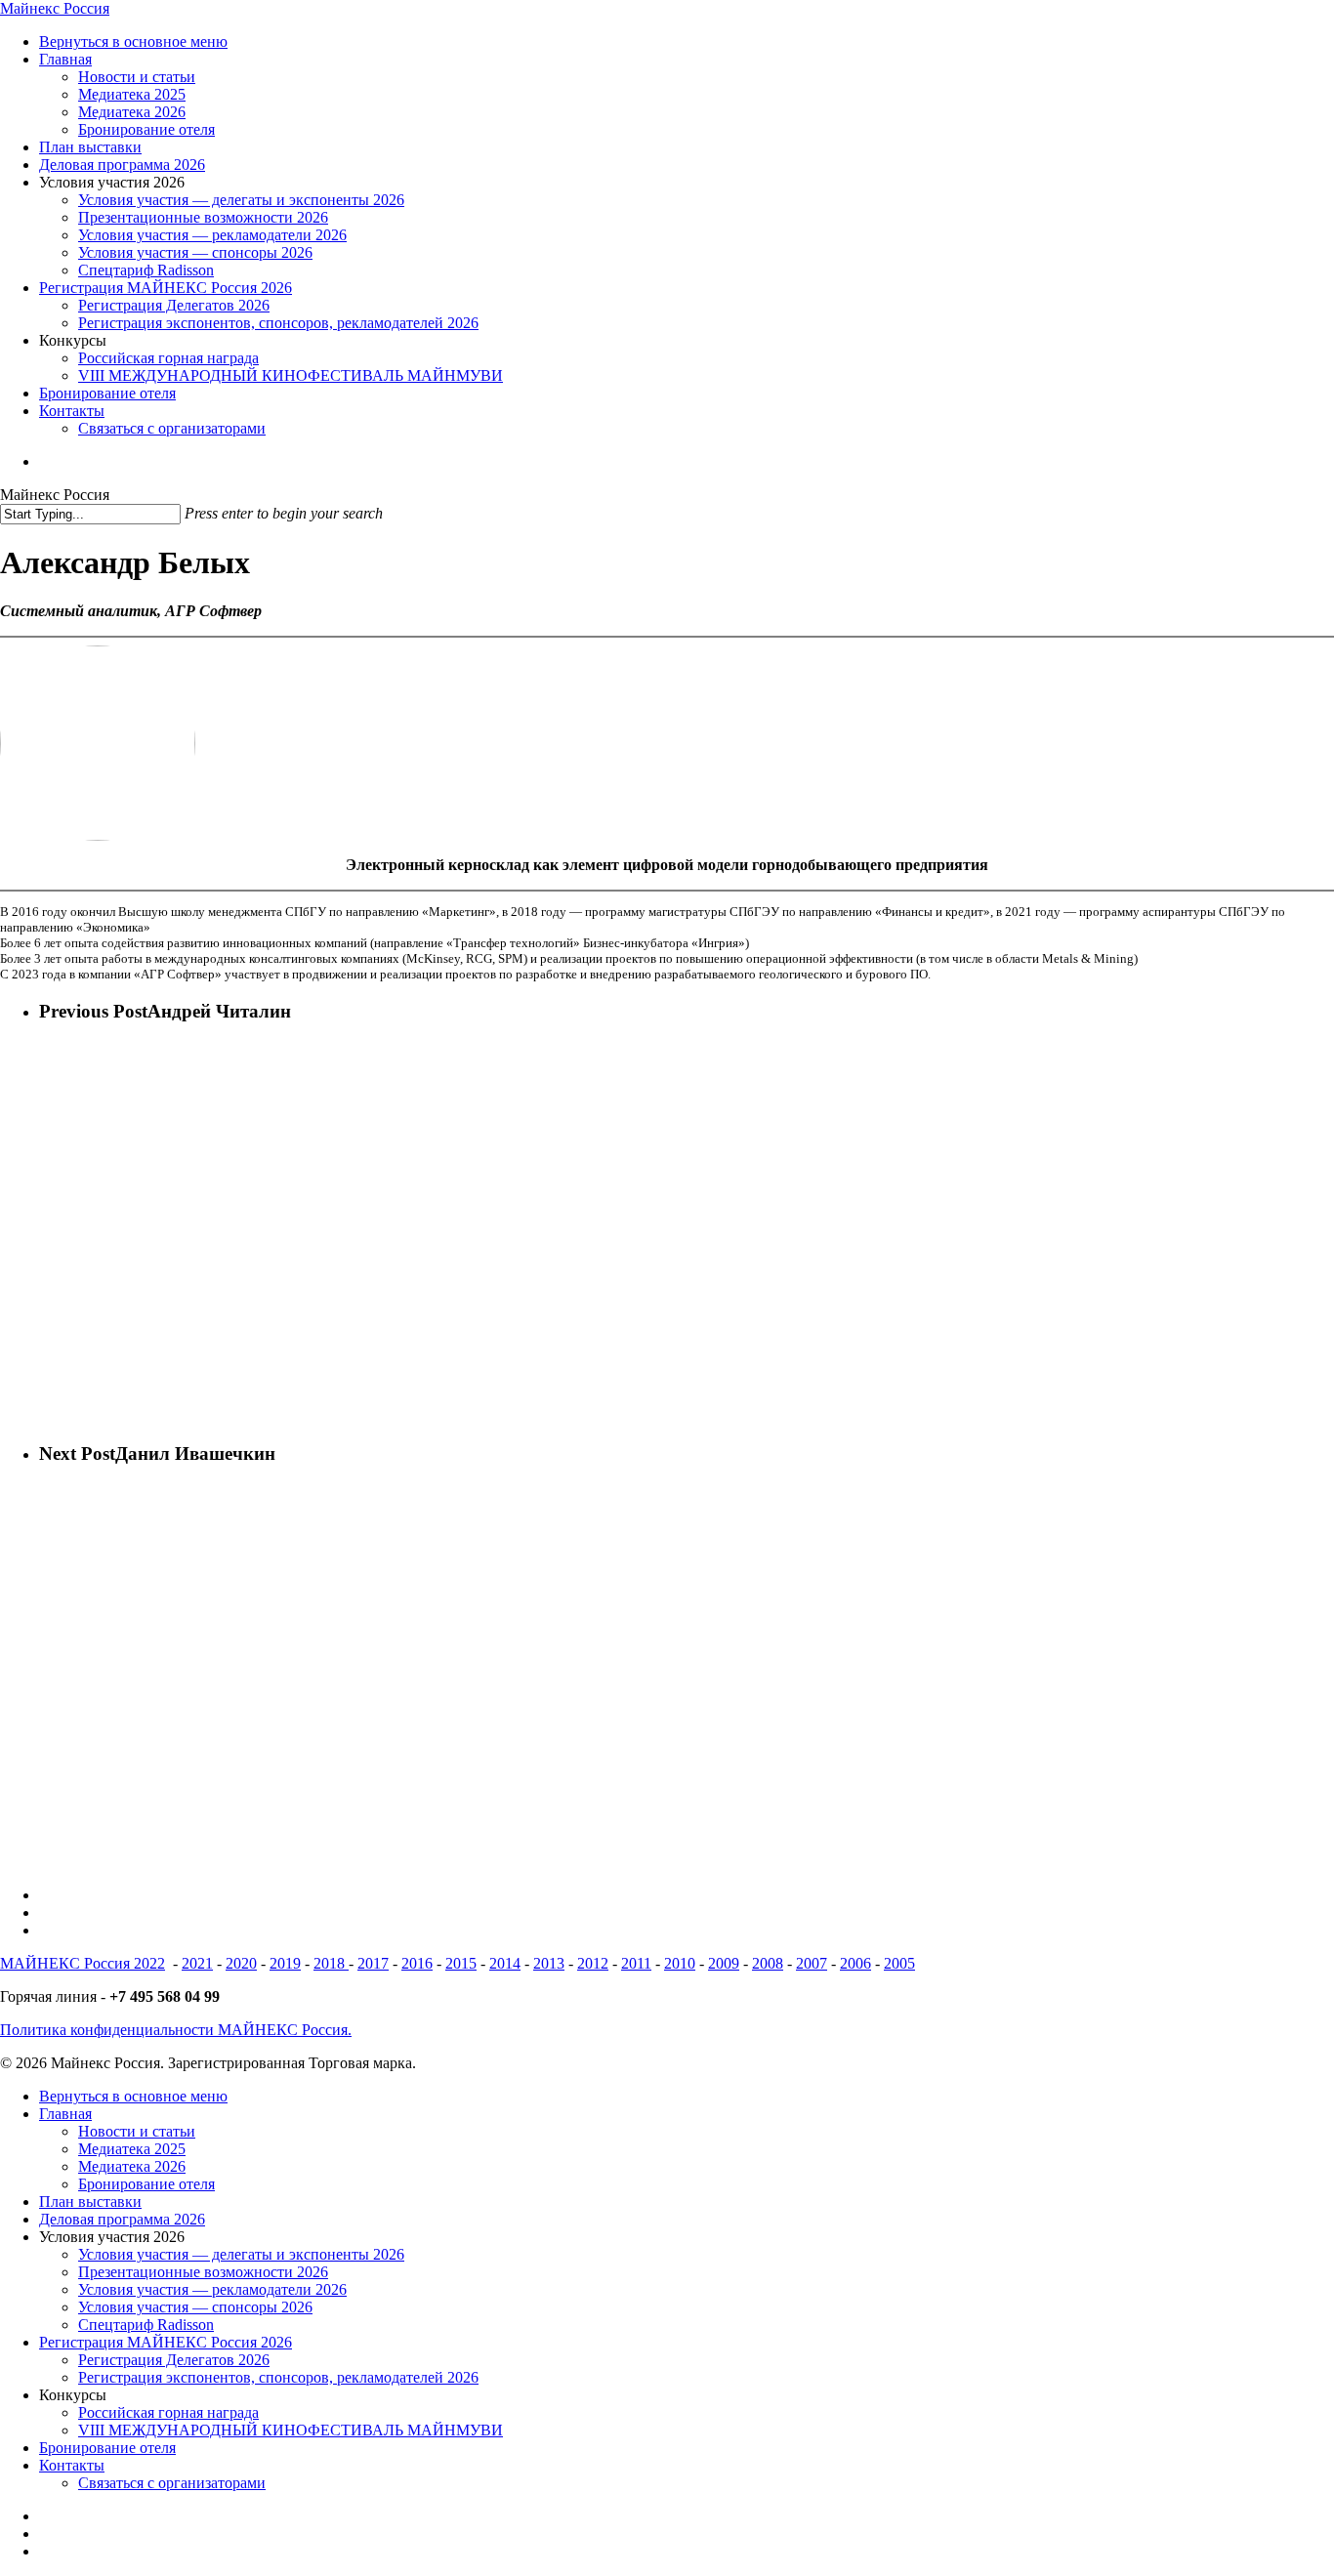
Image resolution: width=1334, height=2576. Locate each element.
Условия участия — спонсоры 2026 (195, 2307)
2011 (636, 1963)
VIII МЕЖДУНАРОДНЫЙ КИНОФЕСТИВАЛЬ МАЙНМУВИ (291, 2430)
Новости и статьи (137, 2131)
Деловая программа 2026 (122, 2219)
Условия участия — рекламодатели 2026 (212, 2289)
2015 (461, 1963)
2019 (285, 1963)
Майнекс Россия (55, 8)
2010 (680, 1963)
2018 (331, 1963)
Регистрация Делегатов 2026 (174, 2360)
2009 (724, 1963)
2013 (549, 1963)
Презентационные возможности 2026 (203, 2272)
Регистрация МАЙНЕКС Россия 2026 (166, 2342)
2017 (373, 1963)
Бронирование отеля (146, 2184)
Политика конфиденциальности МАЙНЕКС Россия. (176, 2030)
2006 (855, 1963)
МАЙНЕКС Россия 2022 (83, 1963)
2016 (417, 1963)
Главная (65, 2114)
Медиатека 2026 (132, 2166)
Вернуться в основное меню (133, 2096)
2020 (241, 1963)
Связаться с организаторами (172, 2483)
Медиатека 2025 (132, 2149)
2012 (593, 1963)
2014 (505, 1963)
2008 (768, 1963)
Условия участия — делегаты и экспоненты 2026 (241, 2254)
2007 (812, 1963)
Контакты (72, 2465)
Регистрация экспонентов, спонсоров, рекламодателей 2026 (278, 2377)
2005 (899, 1963)
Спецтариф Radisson (146, 2325)
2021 (197, 1963)
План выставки (90, 2202)
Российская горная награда (168, 2412)
